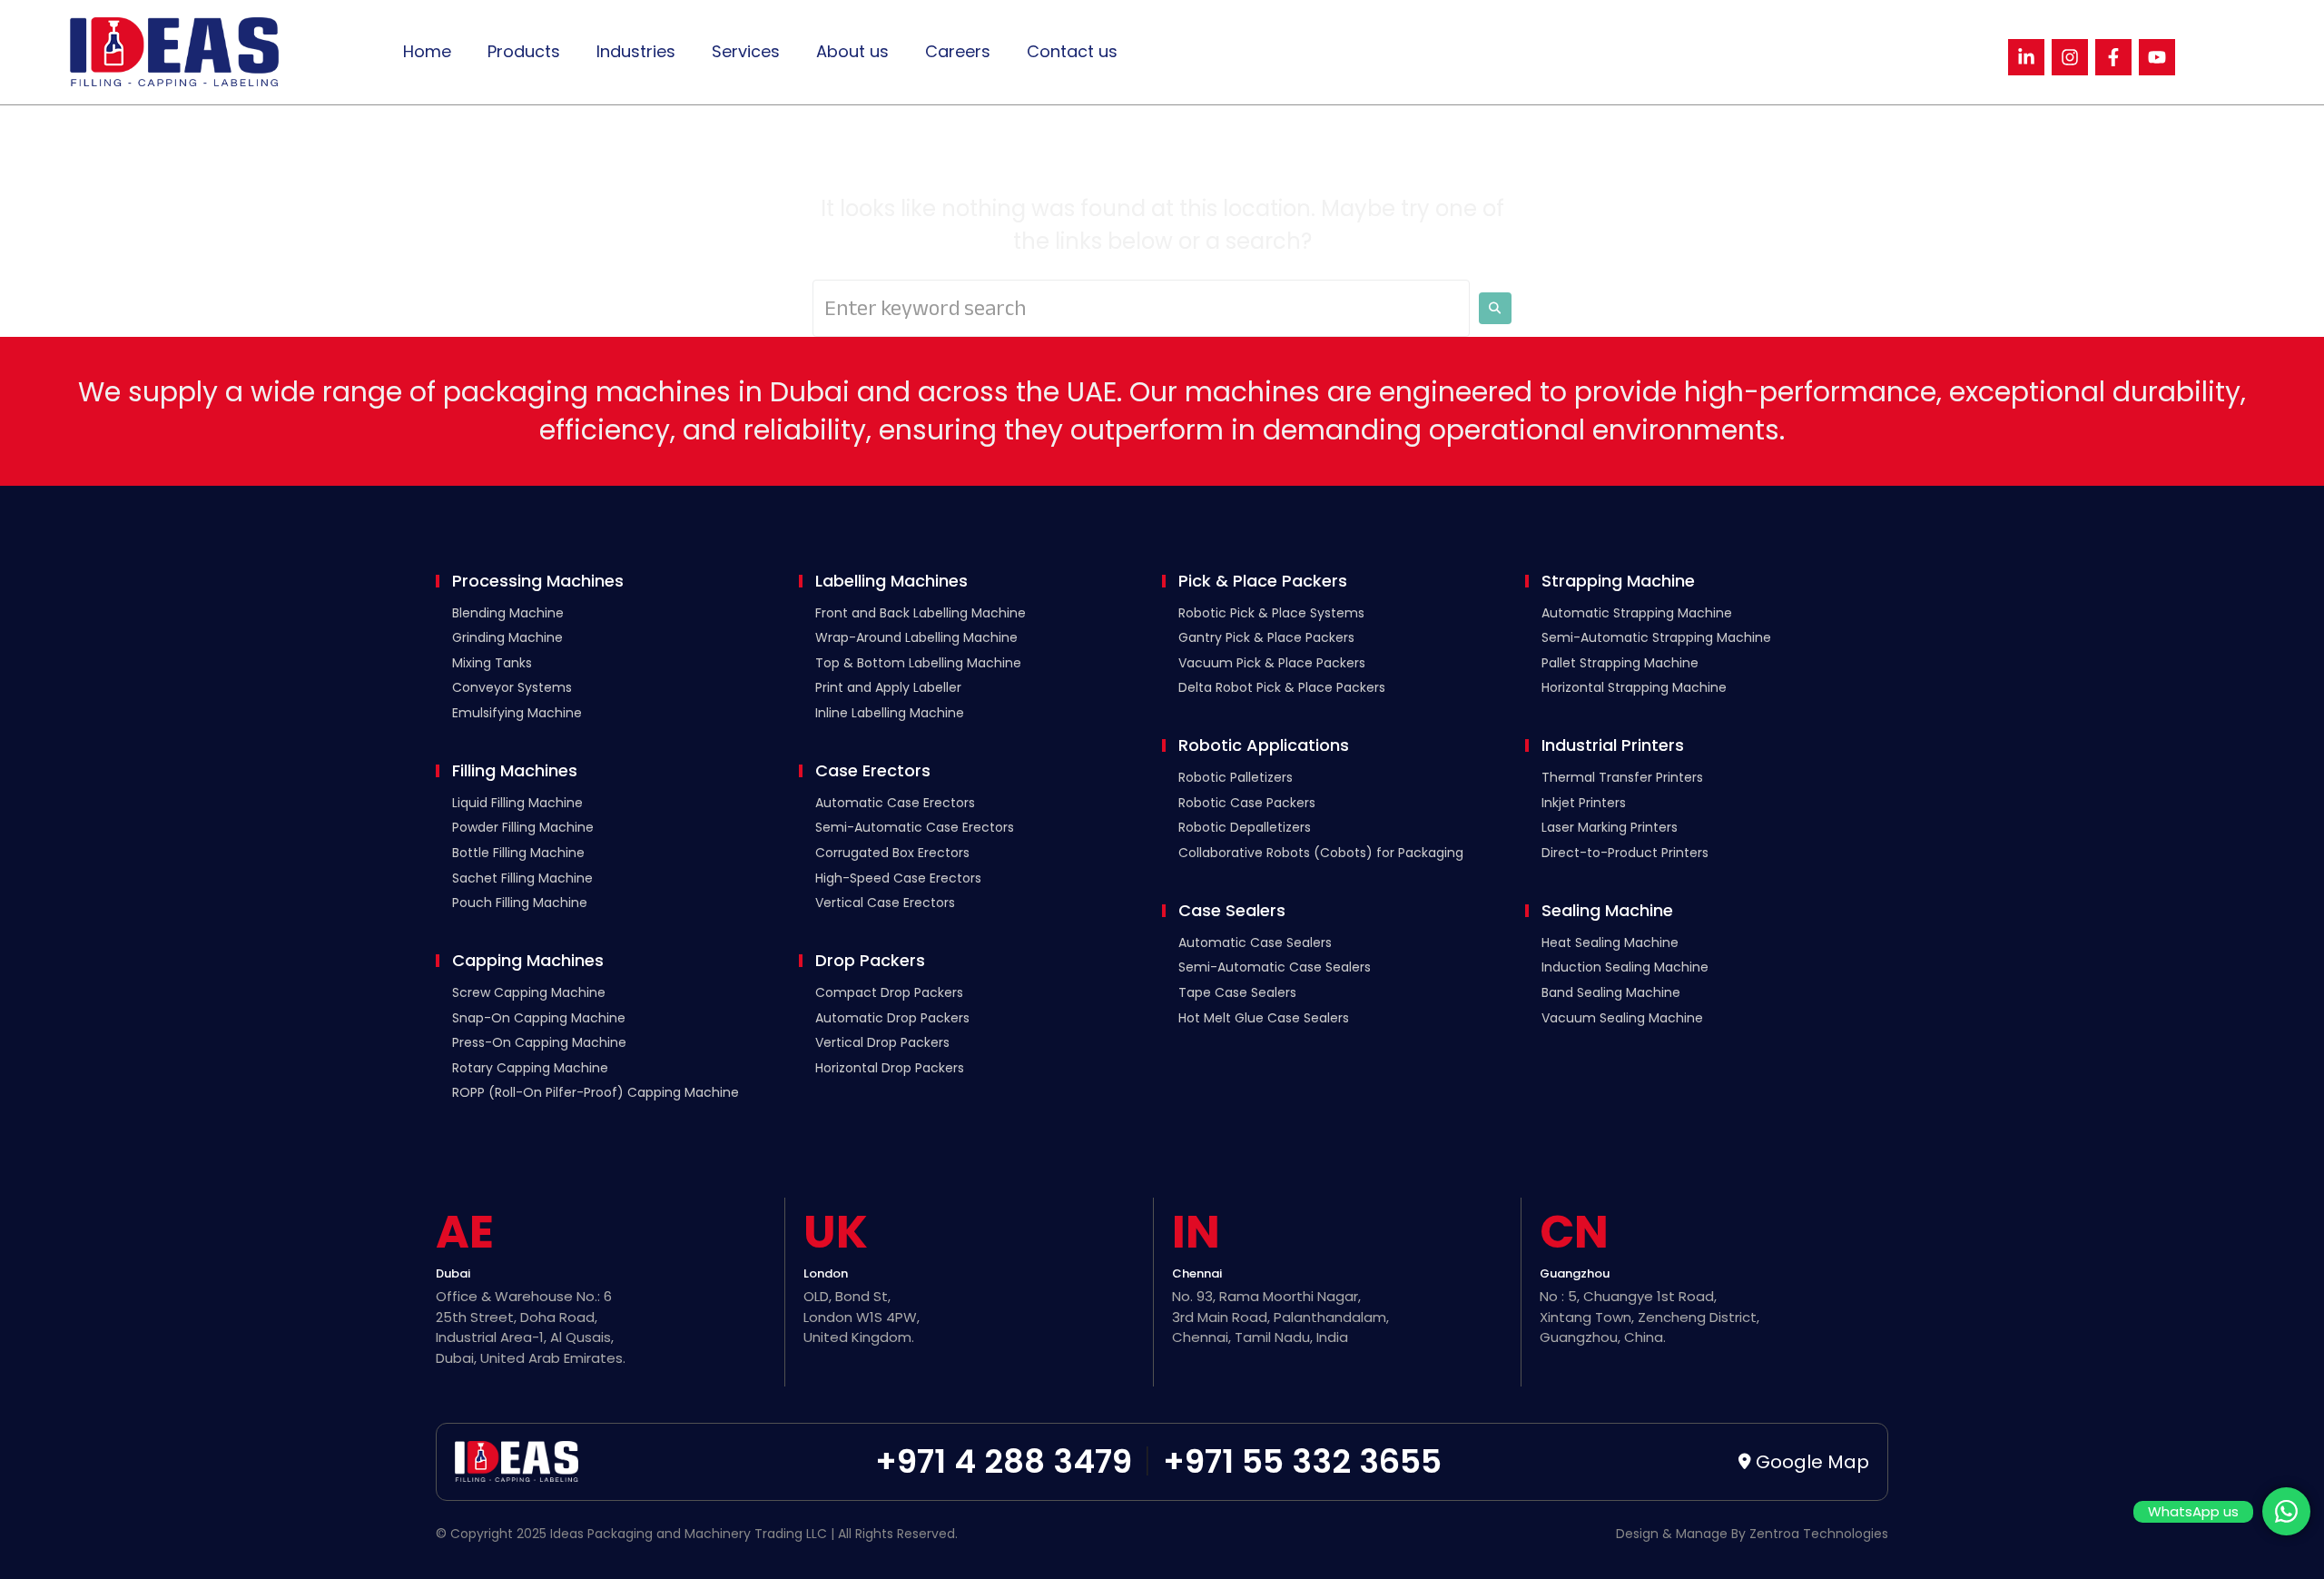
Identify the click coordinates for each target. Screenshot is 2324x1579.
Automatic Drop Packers (892, 1018)
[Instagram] (2070, 57)
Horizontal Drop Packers (890, 1068)
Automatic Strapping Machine (1637, 613)
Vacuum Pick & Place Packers (1272, 663)
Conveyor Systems (512, 687)
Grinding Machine (507, 637)
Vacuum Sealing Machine (1622, 1018)
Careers (958, 51)
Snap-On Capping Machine (539, 1018)
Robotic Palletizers (1236, 777)
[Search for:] (1141, 308)
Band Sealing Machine (1611, 992)
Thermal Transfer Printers (1622, 777)
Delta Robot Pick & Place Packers (1282, 687)
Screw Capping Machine (529, 992)
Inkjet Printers (1584, 803)
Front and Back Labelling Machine (921, 613)
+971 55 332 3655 (1302, 1461)
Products (524, 51)
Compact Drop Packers (889, 992)
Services (746, 51)
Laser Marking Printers (1610, 827)
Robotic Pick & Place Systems (1271, 613)
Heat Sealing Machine (1610, 942)
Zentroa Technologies (1819, 1534)
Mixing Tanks (492, 663)
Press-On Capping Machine (539, 1042)
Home (427, 51)
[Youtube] (2157, 57)
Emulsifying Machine (517, 713)
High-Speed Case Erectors (898, 878)
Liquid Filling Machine (517, 803)
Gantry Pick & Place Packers (1266, 637)
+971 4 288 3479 (1004, 1461)
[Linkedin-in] (2026, 57)
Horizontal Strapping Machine (1634, 687)
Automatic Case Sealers (1255, 942)
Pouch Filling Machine (520, 903)
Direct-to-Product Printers (1625, 853)
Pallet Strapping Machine (1620, 663)
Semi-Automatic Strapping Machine (1656, 637)
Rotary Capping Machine (530, 1068)
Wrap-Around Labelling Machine (916, 637)
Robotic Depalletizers (1245, 827)
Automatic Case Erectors (895, 803)
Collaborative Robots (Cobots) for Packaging (1321, 853)
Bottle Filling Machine (518, 853)
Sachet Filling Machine (522, 878)
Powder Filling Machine (523, 827)
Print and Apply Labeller (888, 687)
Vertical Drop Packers (882, 1042)
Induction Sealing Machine (1625, 967)
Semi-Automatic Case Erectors (915, 827)
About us (852, 51)
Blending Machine (508, 613)
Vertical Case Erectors (885, 903)
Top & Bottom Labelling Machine (918, 663)
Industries (636, 51)
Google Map (1812, 1462)
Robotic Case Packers (1247, 803)
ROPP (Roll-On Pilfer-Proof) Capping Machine (596, 1092)
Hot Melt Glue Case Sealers (1264, 1018)
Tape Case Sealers (1237, 992)
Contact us (1072, 51)
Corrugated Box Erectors (892, 853)
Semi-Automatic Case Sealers (1275, 967)
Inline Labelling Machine (890, 713)
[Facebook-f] (2113, 57)
